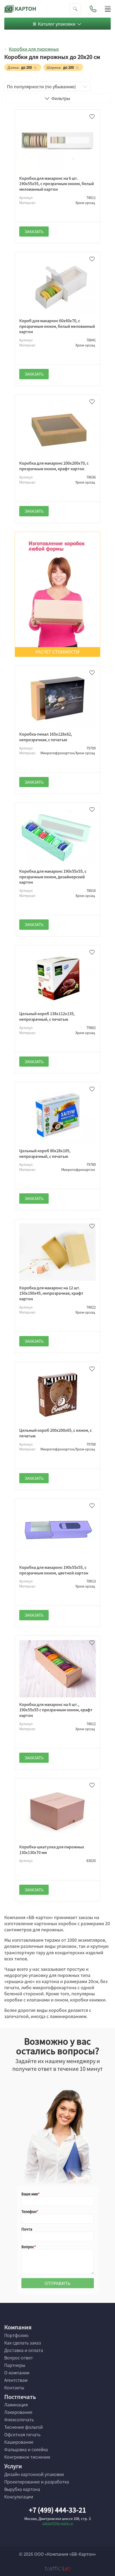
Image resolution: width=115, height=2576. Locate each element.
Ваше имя (30, 2194)
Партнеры (15, 2365)
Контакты (14, 2387)
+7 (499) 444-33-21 (57, 2510)
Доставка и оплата (24, 2350)
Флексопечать (19, 2419)
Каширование (19, 2442)
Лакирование (18, 2412)
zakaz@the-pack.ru (58, 2523)
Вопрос (28, 2247)
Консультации (19, 2497)
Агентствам (16, 2380)
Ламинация (16, 2404)
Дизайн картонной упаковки (34, 2474)
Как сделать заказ (23, 2343)
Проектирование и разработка (37, 2482)
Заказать (34, 232)
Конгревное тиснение (27, 2457)
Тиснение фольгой (24, 2427)
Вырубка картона (22, 2489)
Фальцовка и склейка (26, 2449)
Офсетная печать (22, 2434)
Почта (27, 2229)
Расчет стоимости (57, 652)
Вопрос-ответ (19, 2358)
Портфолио (16, 2335)
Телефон (29, 2212)
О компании (17, 2372)
